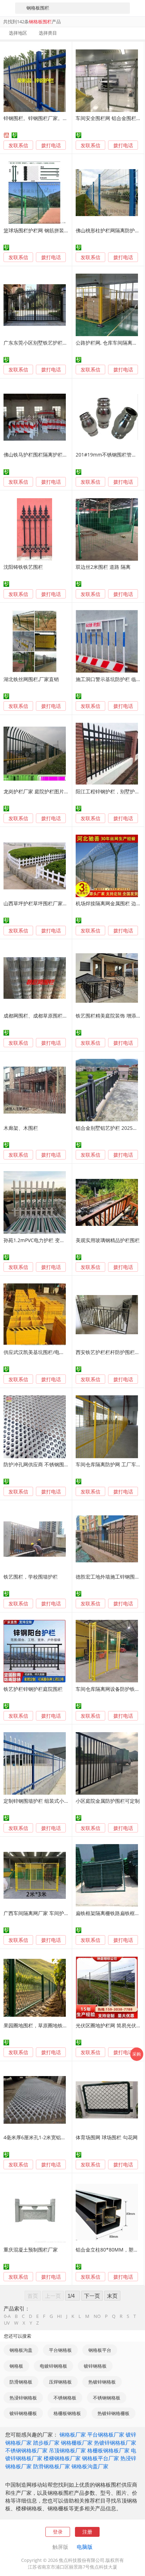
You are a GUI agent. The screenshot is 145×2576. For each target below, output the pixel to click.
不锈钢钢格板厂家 (26, 2450)
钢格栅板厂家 (77, 2443)
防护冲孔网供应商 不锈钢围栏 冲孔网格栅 (49, 1464)
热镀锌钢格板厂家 (115, 2443)
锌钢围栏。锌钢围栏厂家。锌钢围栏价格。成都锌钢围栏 (65, 118)
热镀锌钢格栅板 (114, 2413)
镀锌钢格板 (95, 2366)
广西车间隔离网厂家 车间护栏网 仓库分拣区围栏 (57, 1913)
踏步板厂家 (46, 2443)
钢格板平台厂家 (100, 2458)
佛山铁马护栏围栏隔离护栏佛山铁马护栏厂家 (53, 455)
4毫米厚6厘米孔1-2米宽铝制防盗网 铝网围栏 (53, 2137)
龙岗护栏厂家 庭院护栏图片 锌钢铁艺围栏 (49, 791)
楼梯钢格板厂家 (62, 2458)
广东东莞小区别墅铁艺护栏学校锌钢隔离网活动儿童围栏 (65, 343)
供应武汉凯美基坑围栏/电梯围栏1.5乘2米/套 (52, 1352)
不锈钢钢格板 (107, 2398)
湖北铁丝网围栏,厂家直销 (31, 679)
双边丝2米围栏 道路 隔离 (103, 567)
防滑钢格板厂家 (52, 2466)
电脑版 (85, 2547)
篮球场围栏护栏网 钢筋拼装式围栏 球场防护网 (54, 230)
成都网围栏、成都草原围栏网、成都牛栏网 (50, 1016)
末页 (112, 2296)
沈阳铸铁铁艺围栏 (23, 567)
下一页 (92, 2296)
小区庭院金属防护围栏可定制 (108, 1801)
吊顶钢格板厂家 (67, 2450)
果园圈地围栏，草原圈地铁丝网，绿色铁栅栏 (53, 2025)
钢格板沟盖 (21, 2350)
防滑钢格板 (21, 2382)
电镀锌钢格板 (53, 2366)
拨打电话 (51, 145)
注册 (87, 2532)
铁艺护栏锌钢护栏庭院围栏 (33, 1689)
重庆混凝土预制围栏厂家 (31, 2250)
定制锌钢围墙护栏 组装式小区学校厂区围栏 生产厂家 (62, 1801)
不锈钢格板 (65, 2398)
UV (7, 2323)
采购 (137, 2054)
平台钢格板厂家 (106, 2434)
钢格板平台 (100, 2350)
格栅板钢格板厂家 (108, 2450)
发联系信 (18, 145)
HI (59, 2316)
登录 (58, 2532)
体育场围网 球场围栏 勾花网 (107, 2137)
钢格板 (16, 2366)
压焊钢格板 (60, 2382)
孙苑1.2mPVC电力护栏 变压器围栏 (42, 1240)
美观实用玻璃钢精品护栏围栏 (108, 1240)
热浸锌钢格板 (23, 2398)
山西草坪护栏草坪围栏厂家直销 (38, 903)
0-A (7, 2316)
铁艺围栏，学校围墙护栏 (31, 1577)
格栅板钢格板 (67, 2413)
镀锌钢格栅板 (23, 2413)
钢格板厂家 (73, 2434)
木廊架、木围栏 (21, 1128)
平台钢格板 (60, 2350)
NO (97, 2316)
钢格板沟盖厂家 (90, 2466)
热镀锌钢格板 (102, 2382)
